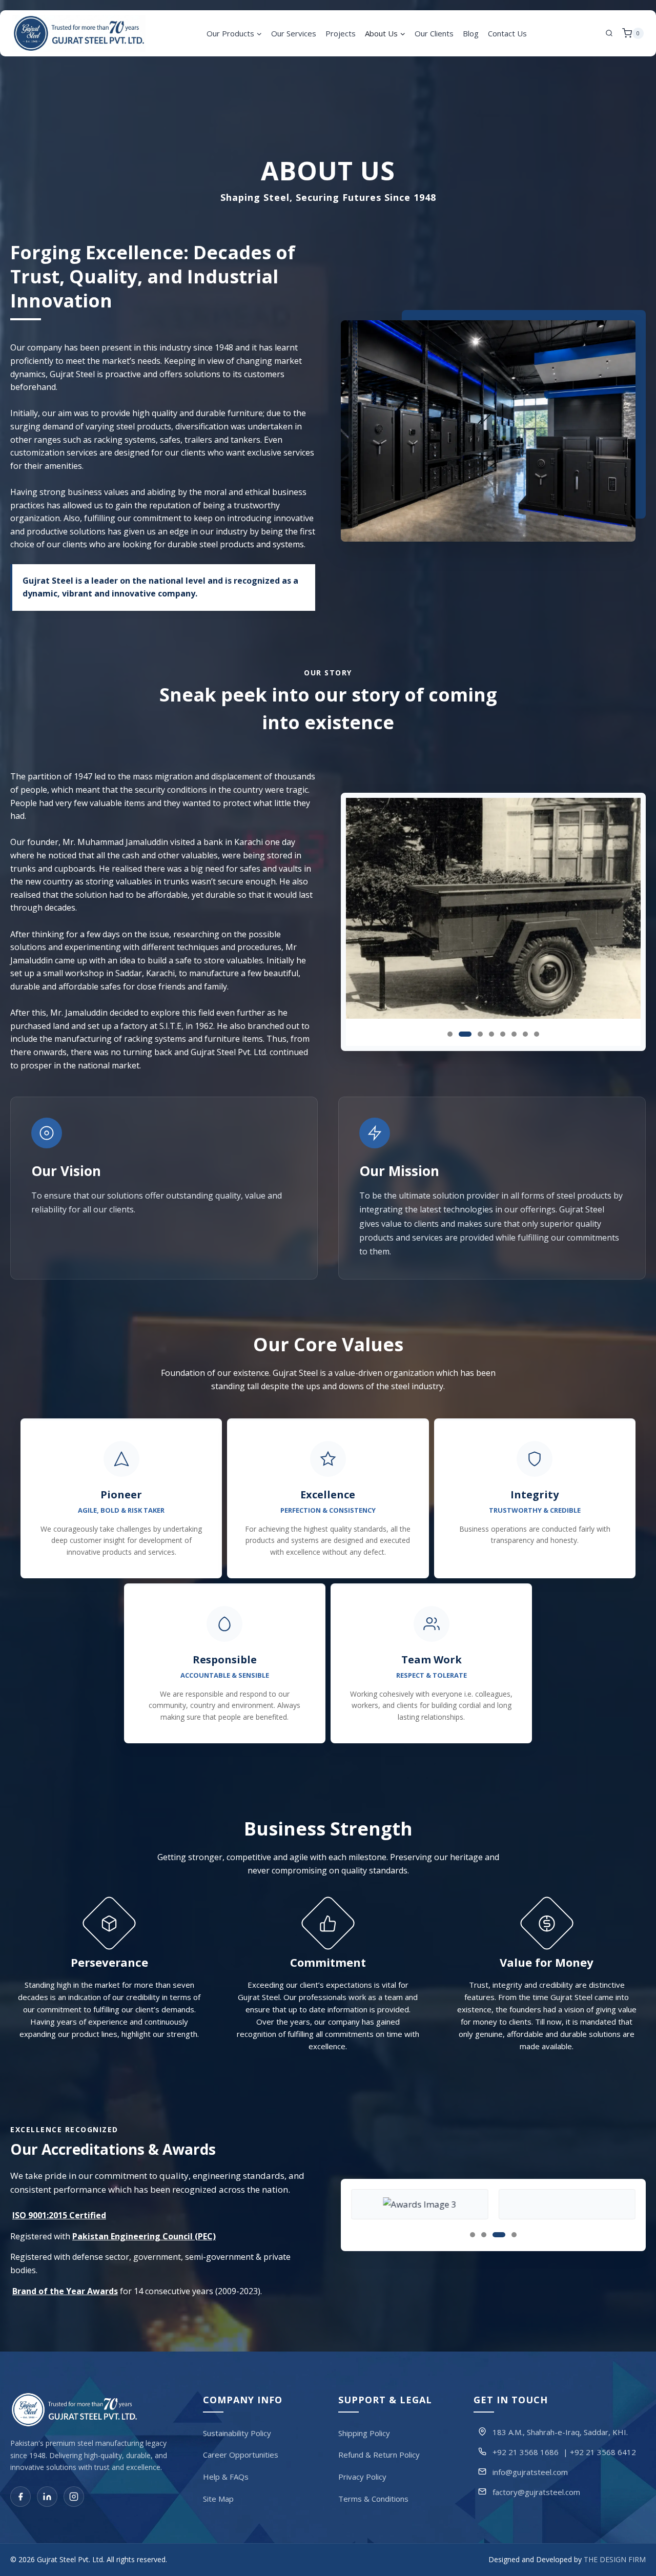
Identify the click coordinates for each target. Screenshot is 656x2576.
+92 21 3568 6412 (603, 2452)
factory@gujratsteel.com (536, 2492)
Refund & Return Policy (379, 2455)
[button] (450, 1034)
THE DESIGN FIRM (615, 2560)
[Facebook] (20, 2497)
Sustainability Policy (237, 2433)
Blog (471, 33)
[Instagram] (74, 2497)
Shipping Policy (364, 2433)
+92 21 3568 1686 (526, 2452)
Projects (341, 33)
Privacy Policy (362, 2477)
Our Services (294, 33)
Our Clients (434, 33)
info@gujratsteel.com (530, 2472)
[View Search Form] (609, 33)
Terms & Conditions (373, 2499)
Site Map (218, 2499)
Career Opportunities (241, 2455)
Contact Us (507, 33)
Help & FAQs (226, 2477)
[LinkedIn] (47, 2497)
